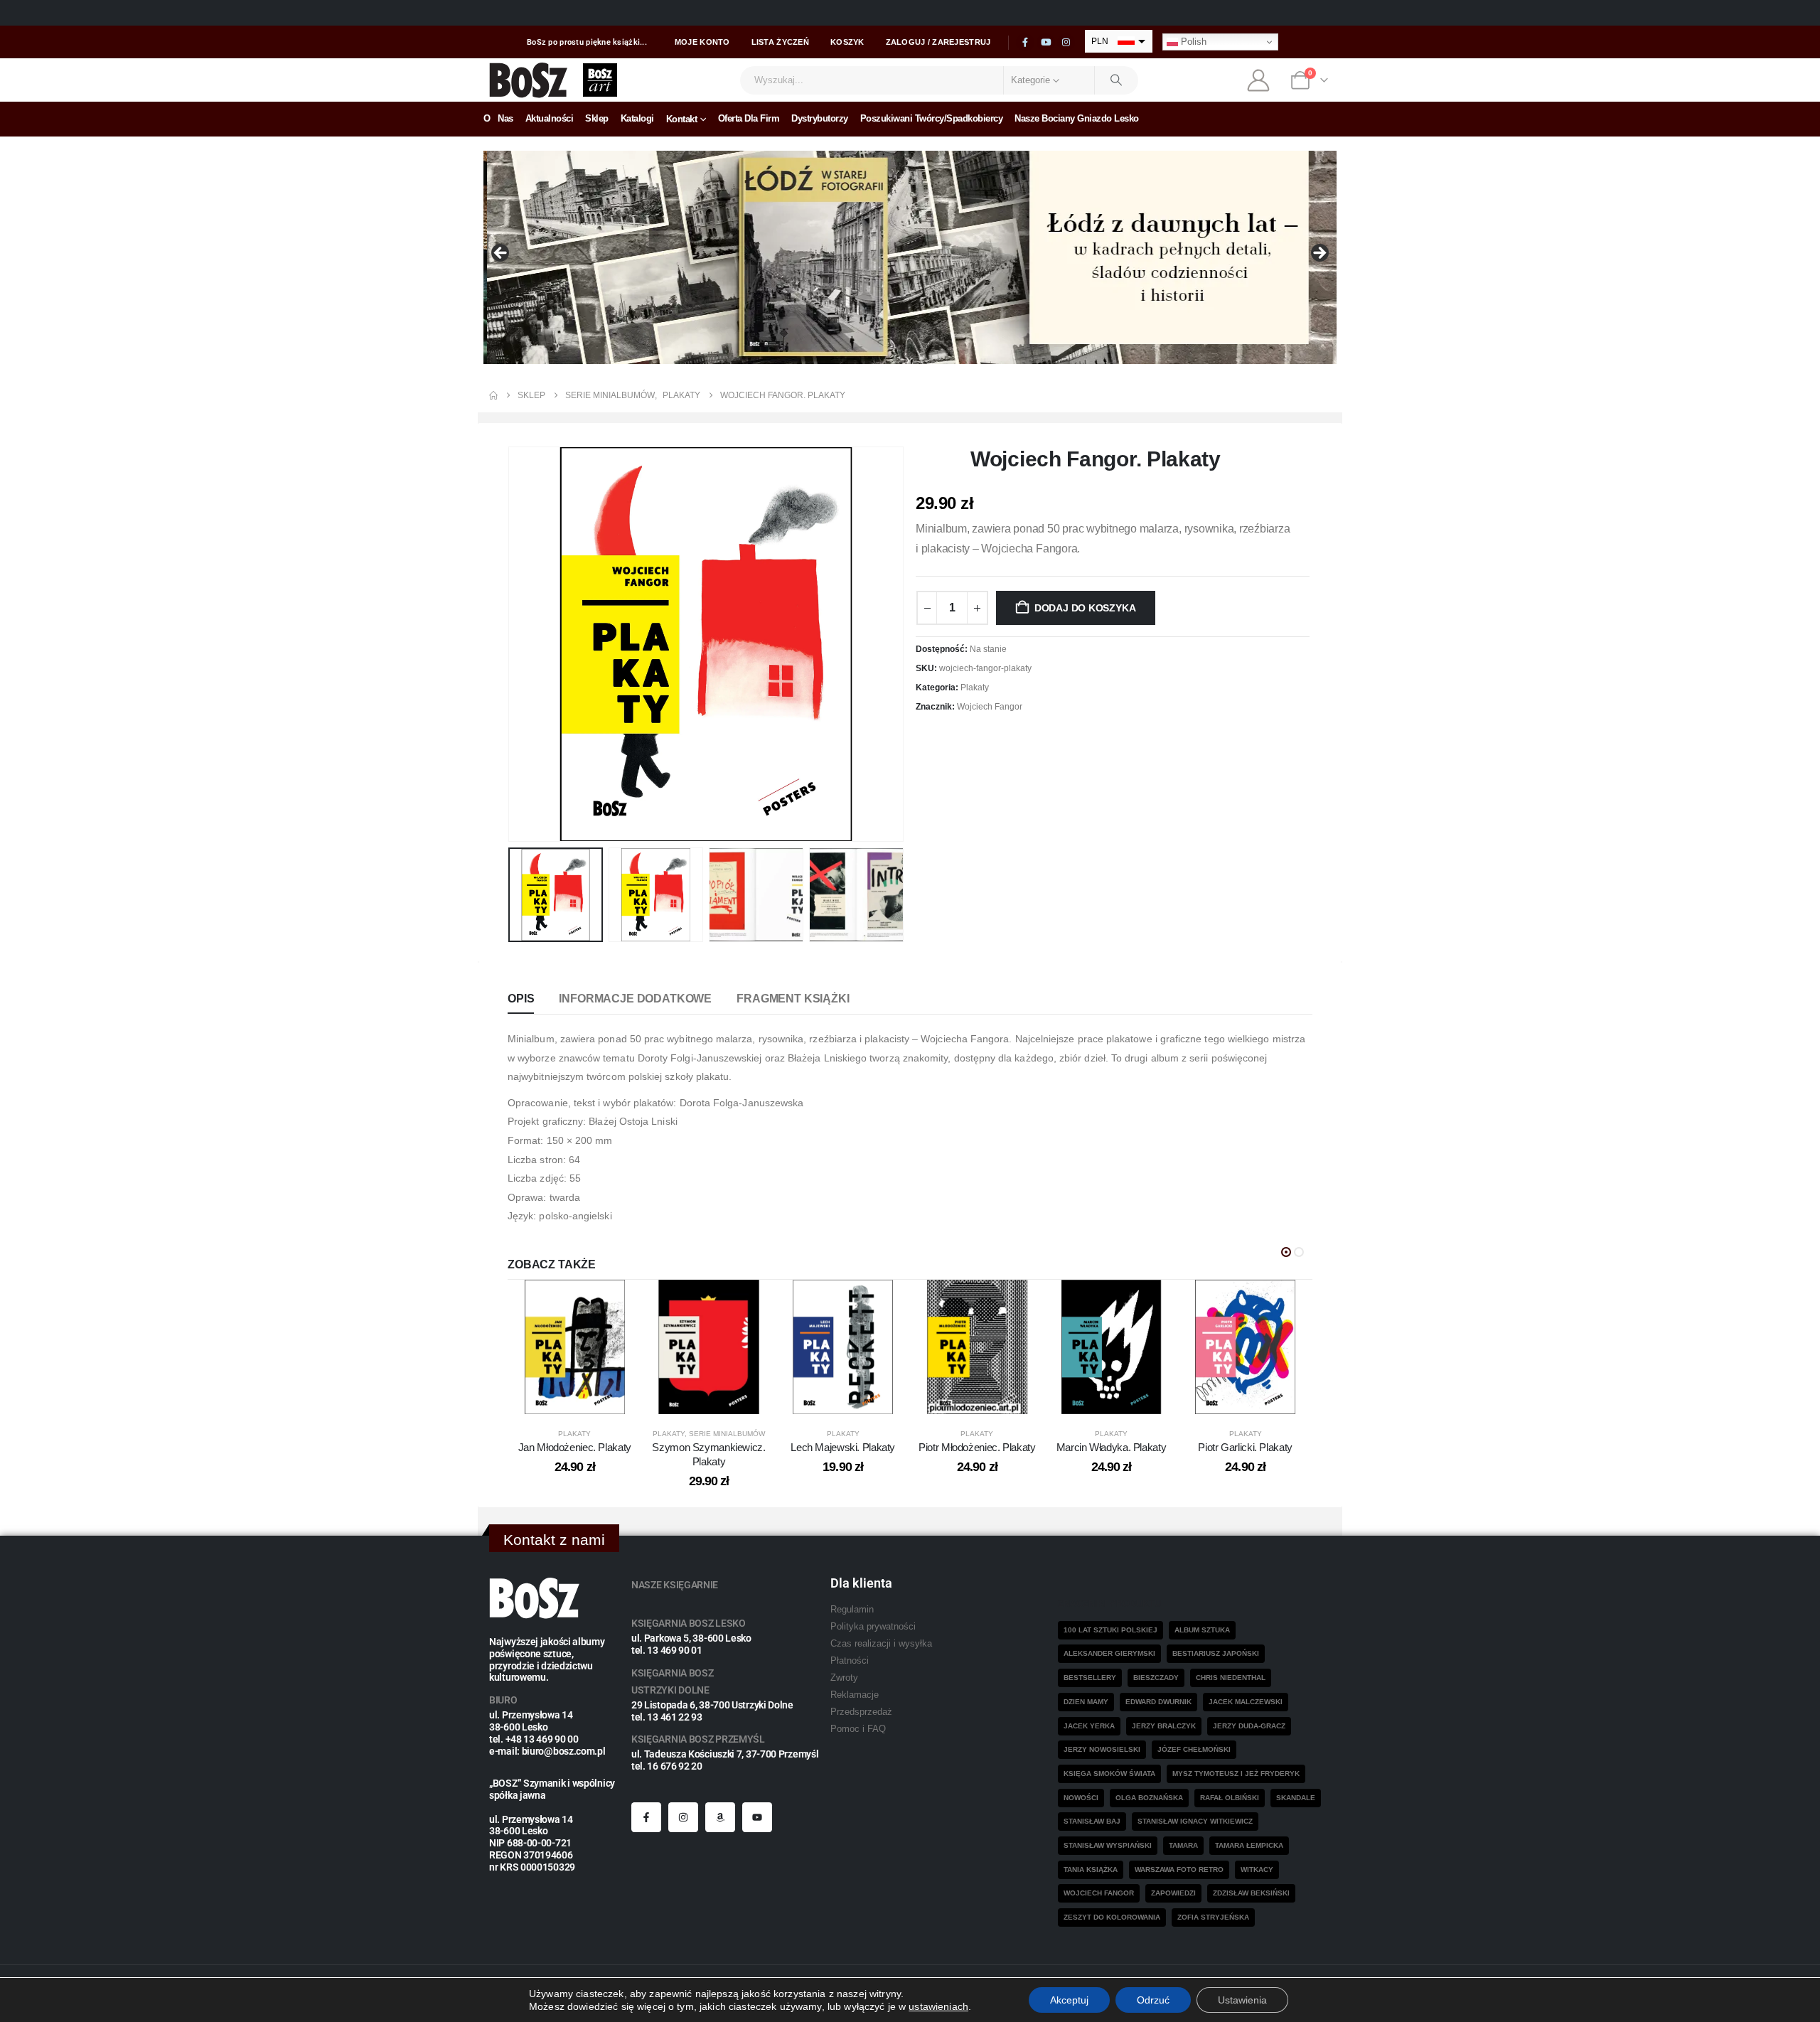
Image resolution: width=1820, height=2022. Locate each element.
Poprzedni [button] (501, 254)
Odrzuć (1153, 2000)
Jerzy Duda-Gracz (1249, 1726)
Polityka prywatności (873, 1627)
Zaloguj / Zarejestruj (938, 42)
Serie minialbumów (727, 1434)
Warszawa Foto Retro (1179, 1869)
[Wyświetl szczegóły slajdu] (910, 257)
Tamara (1183, 1845)
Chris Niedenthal (1231, 1678)
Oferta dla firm (749, 118)
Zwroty (844, 1678)
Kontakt (682, 119)
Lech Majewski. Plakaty (843, 1447)
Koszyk (847, 42)
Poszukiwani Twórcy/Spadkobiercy (932, 118)
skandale (1296, 1798)
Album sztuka (1202, 1630)
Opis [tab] (521, 999)
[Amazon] (720, 1817)
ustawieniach (938, 2006)
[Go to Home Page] (493, 395)
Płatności (850, 1661)
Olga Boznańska (1149, 1798)
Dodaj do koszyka (1085, 608)
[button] (511, 644)
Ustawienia (1242, 2000)
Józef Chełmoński (1194, 1749)
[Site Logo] (529, 80)
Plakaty (975, 688)
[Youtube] (1046, 43)
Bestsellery (1090, 1678)
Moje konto (702, 42)
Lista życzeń (780, 42)
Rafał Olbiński (1230, 1798)
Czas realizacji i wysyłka (881, 1644)
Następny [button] (1319, 254)
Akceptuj (1069, 2000)
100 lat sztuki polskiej (1110, 1630)
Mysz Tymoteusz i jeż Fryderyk (1236, 1774)
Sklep (597, 118)
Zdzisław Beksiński (1251, 1893)
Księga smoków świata (1109, 1774)
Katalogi (637, 118)
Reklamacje (855, 1695)
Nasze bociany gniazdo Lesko (1077, 118)
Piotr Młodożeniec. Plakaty (977, 1447)
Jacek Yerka (1089, 1726)
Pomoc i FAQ (858, 1729)
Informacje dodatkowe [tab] (635, 999)
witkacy (1257, 1869)
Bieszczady (1156, 1678)
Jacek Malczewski (1246, 1702)
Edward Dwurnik (1158, 1702)
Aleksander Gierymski (1109, 1653)
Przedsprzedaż (861, 1712)
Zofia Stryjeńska (1213, 1917)
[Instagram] (1066, 43)
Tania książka (1091, 1869)
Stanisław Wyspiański (1108, 1845)
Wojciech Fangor (990, 707)
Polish (1192, 42)
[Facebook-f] (646, 1817)
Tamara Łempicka (1249, 1845)
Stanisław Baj (1092, 1821)
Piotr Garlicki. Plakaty (1245, 1447)
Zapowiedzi (1173, 1893)
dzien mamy (1086, 1702)
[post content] (575, 1347)
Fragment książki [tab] (793, 999)
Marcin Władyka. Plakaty (1111, 1447)
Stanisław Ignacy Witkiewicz (1195, 1821)
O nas (498, 118)
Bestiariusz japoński (1216, 1653)
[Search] (1117, 80)
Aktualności (550, 118)
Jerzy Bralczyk (1164, 1726)
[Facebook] (1025, 43)
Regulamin (852, 1610)
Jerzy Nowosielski (1102, 1749)
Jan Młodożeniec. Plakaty (575, 1447)
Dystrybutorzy (820, 118)
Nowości (1081, 1798)
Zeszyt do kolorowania (1112, 1917)
